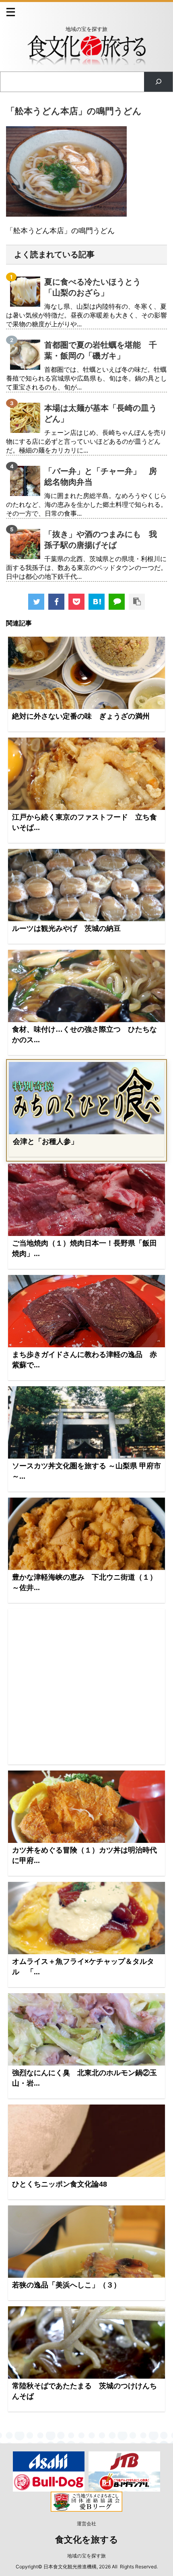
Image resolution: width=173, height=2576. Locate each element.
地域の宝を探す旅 (86, 2556)
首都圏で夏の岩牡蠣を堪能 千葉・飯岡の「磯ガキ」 (101, 350)
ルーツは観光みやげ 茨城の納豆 (66, 928)
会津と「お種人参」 (45, 1141)
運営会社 (86, 2524)
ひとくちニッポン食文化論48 (60, 2184)
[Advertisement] (86, 1687)
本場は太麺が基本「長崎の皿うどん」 (101, 413)
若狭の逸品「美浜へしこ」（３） (66, 2285)
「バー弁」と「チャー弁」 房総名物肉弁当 (101, 476)
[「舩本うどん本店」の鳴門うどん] (97, 602)
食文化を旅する (87, 2540)
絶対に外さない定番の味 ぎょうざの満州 (81, 716)
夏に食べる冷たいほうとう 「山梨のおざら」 (97, 287)
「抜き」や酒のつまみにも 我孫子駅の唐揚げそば (101, 540)
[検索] (158, 82)
